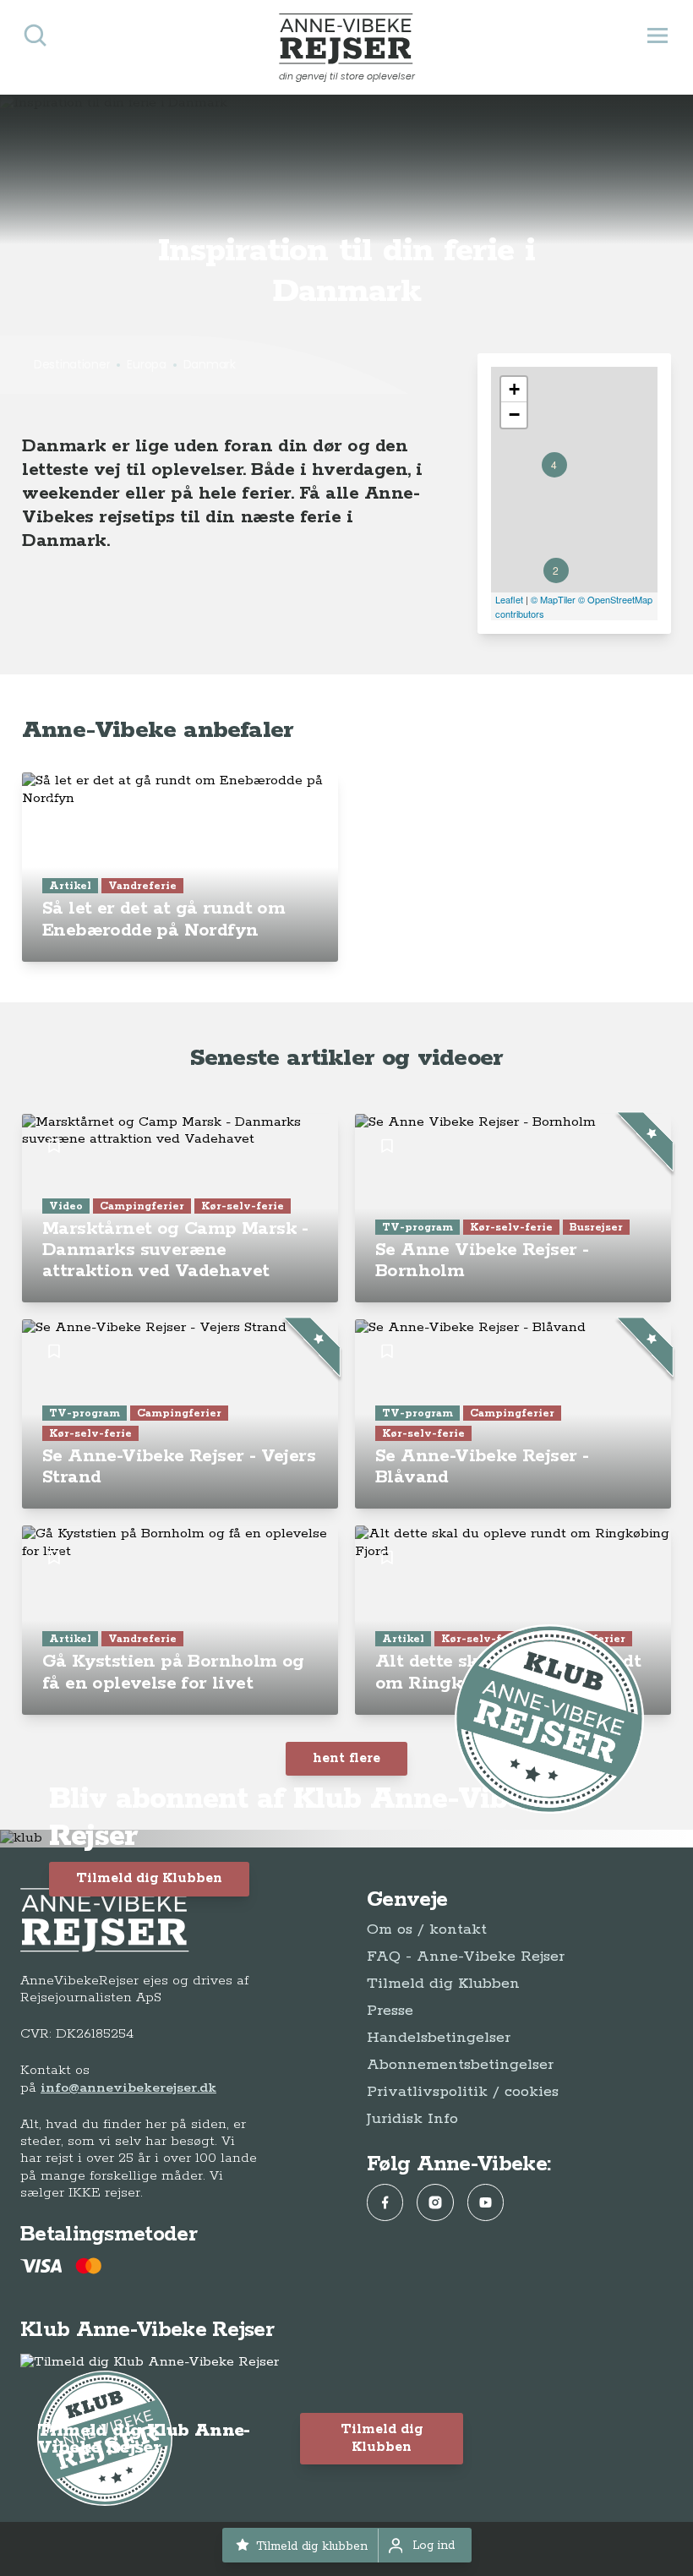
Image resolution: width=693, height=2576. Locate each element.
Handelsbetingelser (439, 2038)
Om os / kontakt (427, 1929)
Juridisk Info (412, 2119)
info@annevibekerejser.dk (128, 2088)
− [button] (514, 415)
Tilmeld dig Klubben (149, 1878)
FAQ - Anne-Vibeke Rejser (466, 1957)
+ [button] (514, 389)
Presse (390, 2011)
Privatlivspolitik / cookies (463, 2092)
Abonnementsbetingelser (460, 2065)
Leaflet (509, 599)
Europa (146, 364)
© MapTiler (553, 599)
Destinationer (72, 364)
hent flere (346, 1758)
